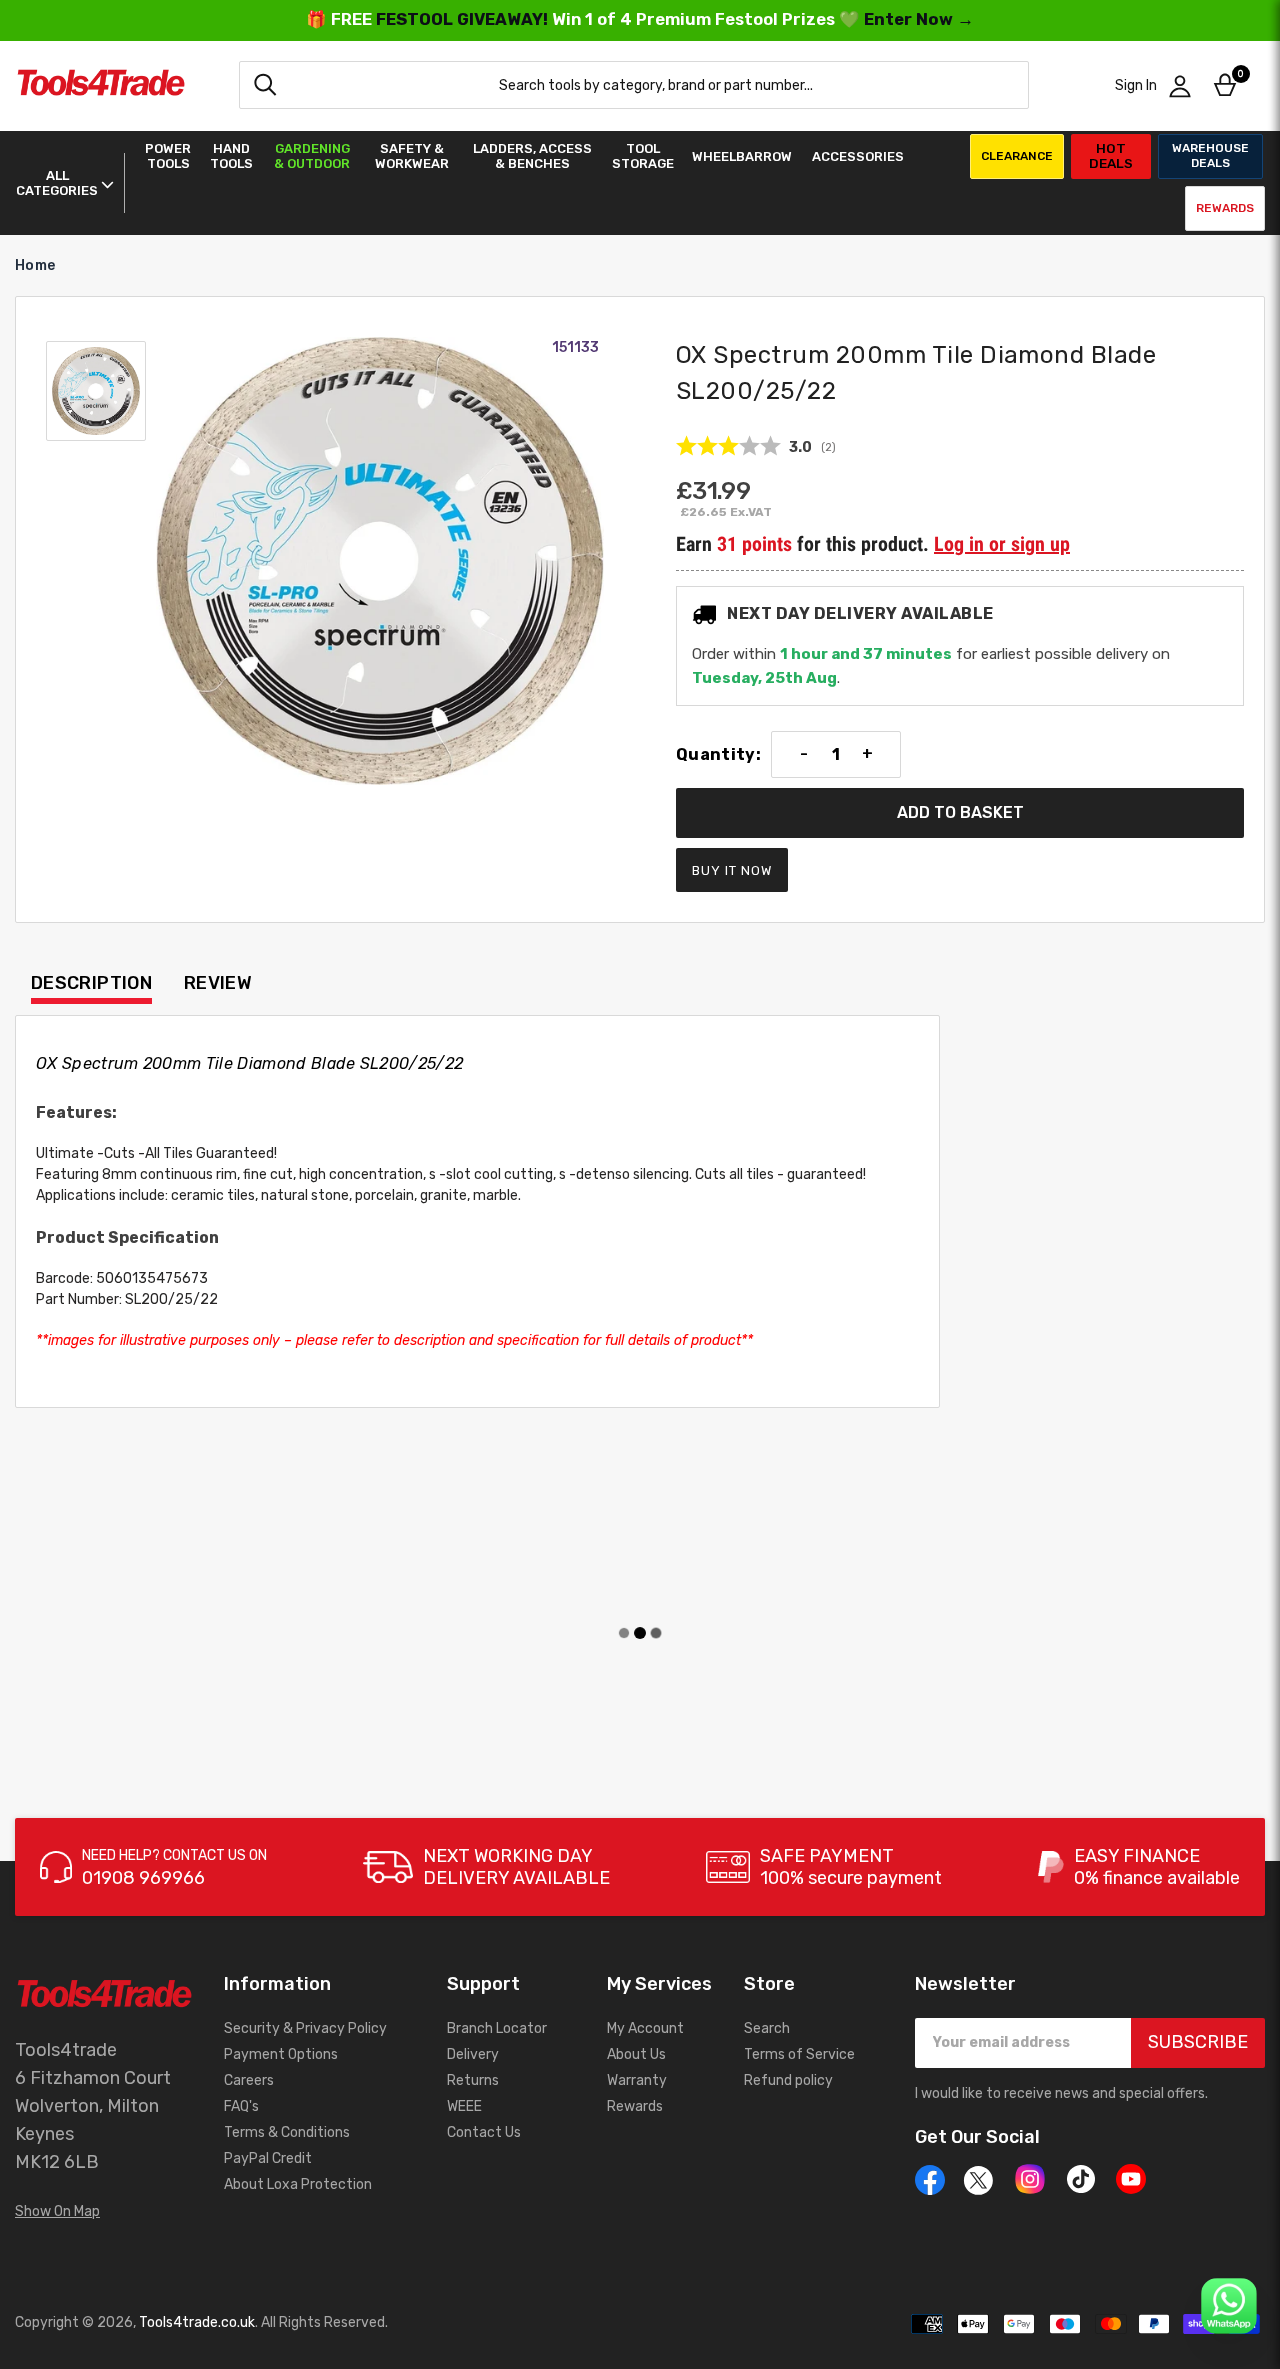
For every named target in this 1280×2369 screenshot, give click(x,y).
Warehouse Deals (1210, 155)
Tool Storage (643, 156)
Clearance (1017, 156)
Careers (249, 2080)
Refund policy (788, 2080)
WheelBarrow (742, 156)
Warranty (637, 2080)
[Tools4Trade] (101, 85)
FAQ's (241, 2106)
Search (767, 2028)
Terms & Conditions (287, 2132)
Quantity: (718, 755)
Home (35, 265)
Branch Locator (497, 2028)
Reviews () (756, 447)
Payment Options (281, 2054)
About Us (636, 2054)
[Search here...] (265, 85)
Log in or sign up (1002, 544)
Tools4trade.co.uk (197, 2322)
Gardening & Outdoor (312, 156)
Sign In (1136, 85)
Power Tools (168, 156)
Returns (473, 2080)
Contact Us (484, 2132)
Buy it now (732, 870)
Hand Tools (231, 156)
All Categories (57, 183)
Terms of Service (799, 2054)
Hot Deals (1111, 155)
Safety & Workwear (412, 156)
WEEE (464, 2106)
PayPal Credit (268, 2158)
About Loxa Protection (298, 2184)
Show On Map (57, 2211)
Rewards (1225, 208)
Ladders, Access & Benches (532, 156)
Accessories (858, 156)
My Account (645, 2028)
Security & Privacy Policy (305, 2028)
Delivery (473, 2054)
